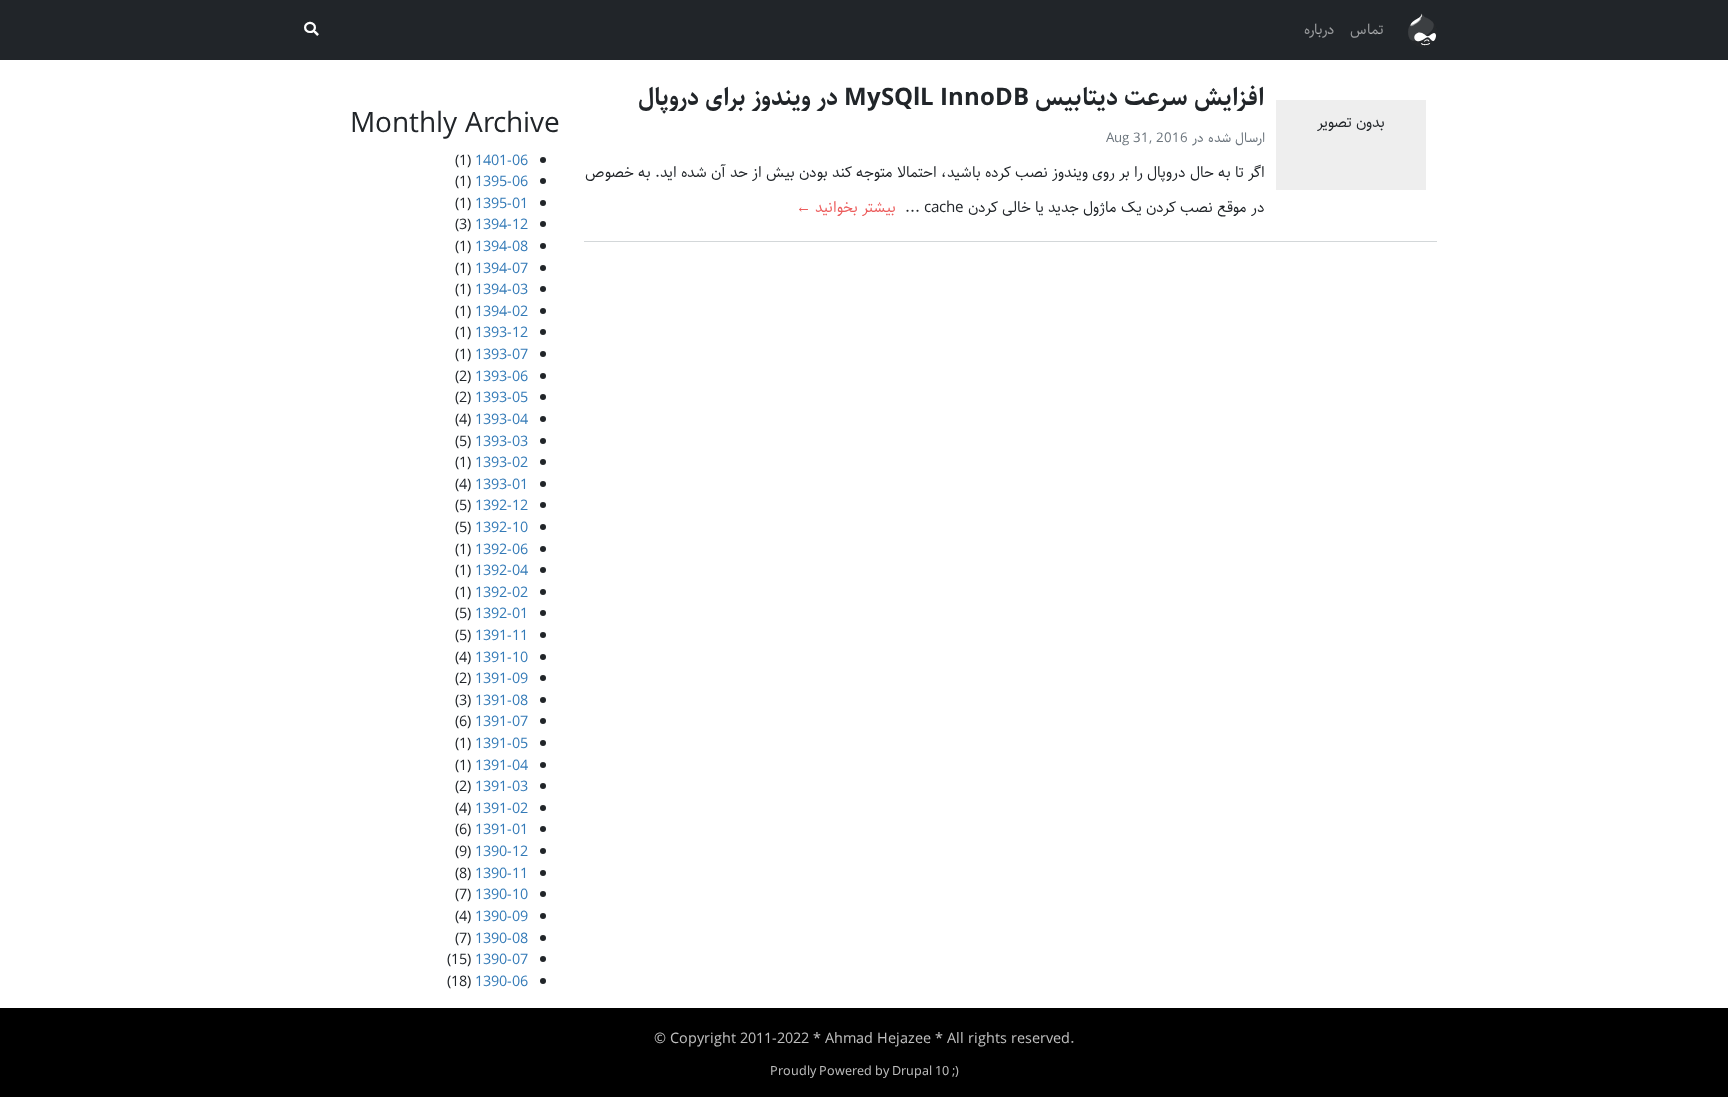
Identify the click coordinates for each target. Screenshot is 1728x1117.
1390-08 (501, 938)
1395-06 (501, 181)
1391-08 (501, 700)
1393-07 (501, 354)
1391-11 (501, 635)
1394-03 (501, 289)
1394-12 (501, 224)
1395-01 (501, 203)
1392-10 (501, 527)
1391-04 (501, 765)
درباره (1319, 29)
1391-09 (501, 678)
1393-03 (501, 441)
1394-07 (501, 268)
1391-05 (501, 743)
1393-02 (501, 462)
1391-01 (501, 829)
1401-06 (501, 160)
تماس (1367, 29)
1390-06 (501, 981)
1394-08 (501, 246)
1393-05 (501, 397)
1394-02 (501, 311)
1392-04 (501, 570)
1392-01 (501, 613)
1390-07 (501, 959)
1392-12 (501, 505)
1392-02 (501, 592)
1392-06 (501, 549)
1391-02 (501, 808)
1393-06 (501, 376)
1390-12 (501, 851)
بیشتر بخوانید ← (846, 208)
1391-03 (501, 786)
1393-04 (501, 419)
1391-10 (501, 657)
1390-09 (501, 916)
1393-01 (501, 484)
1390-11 (501, 873)
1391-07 (501, 721)
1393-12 (501, 332)
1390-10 (501, 894)
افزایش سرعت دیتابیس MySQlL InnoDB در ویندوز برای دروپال (951, 98)
